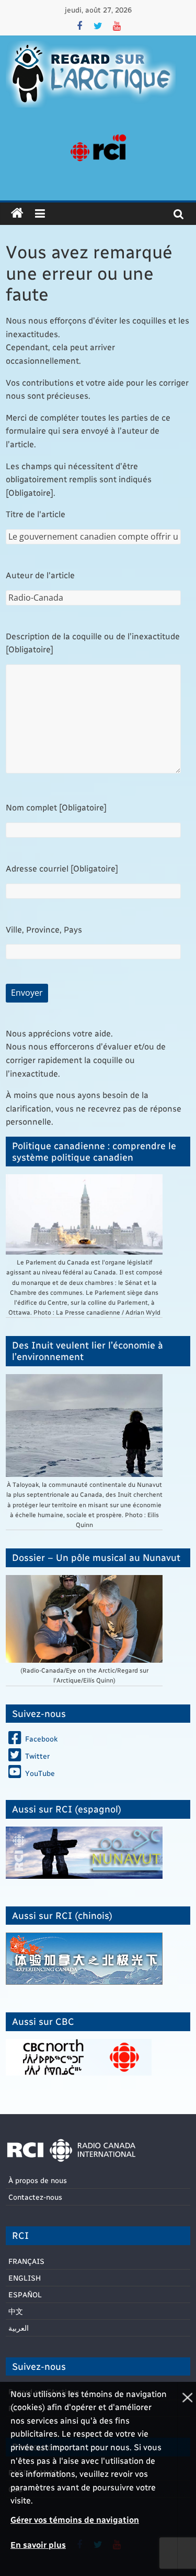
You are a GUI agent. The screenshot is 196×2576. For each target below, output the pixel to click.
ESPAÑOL (25, 2294)
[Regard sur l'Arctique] (17, 213)
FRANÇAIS (26, 2261)
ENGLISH (25, 2278)
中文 (16, 2311)
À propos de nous (38, 2180)
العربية (19, 2328)
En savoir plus (38, 2544)
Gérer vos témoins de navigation (75, 2519)
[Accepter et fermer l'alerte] (187, 2479)
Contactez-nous (35, 2197)
